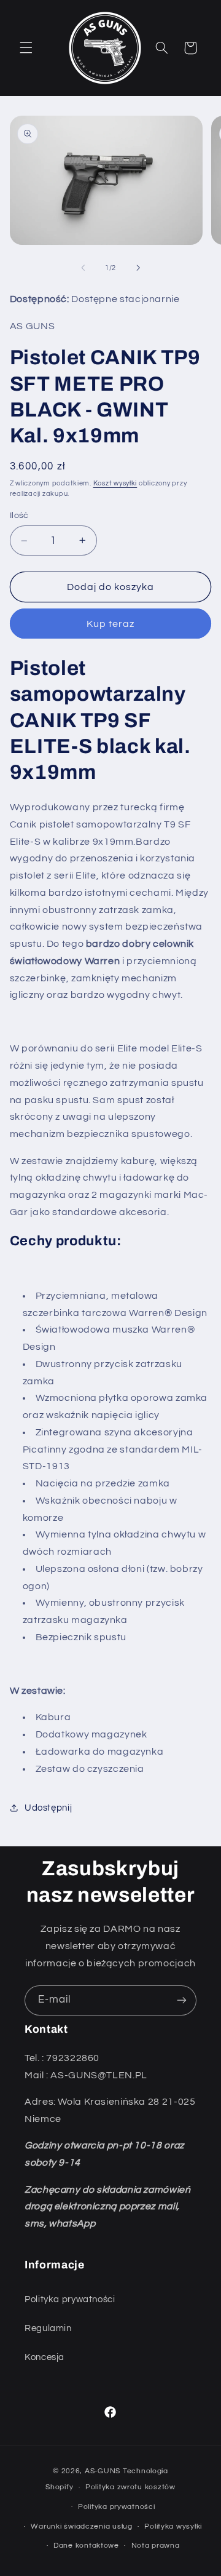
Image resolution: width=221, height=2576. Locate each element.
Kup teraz (110, 624)
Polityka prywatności (70, 2299)
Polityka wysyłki (173, 2526)
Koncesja (45, 2357)
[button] (26, 48)
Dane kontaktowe (86, 2546)
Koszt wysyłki (115, 483)
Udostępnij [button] (48, 1808)
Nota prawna (156, 2546)
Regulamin (48, 2328)
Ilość (19, 516)
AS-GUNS (104, 2471)
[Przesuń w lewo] (83, 268)
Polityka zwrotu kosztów (130, 2487)
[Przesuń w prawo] (138, 268)
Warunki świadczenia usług (81, 2526)
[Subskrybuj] (182, 2000)
